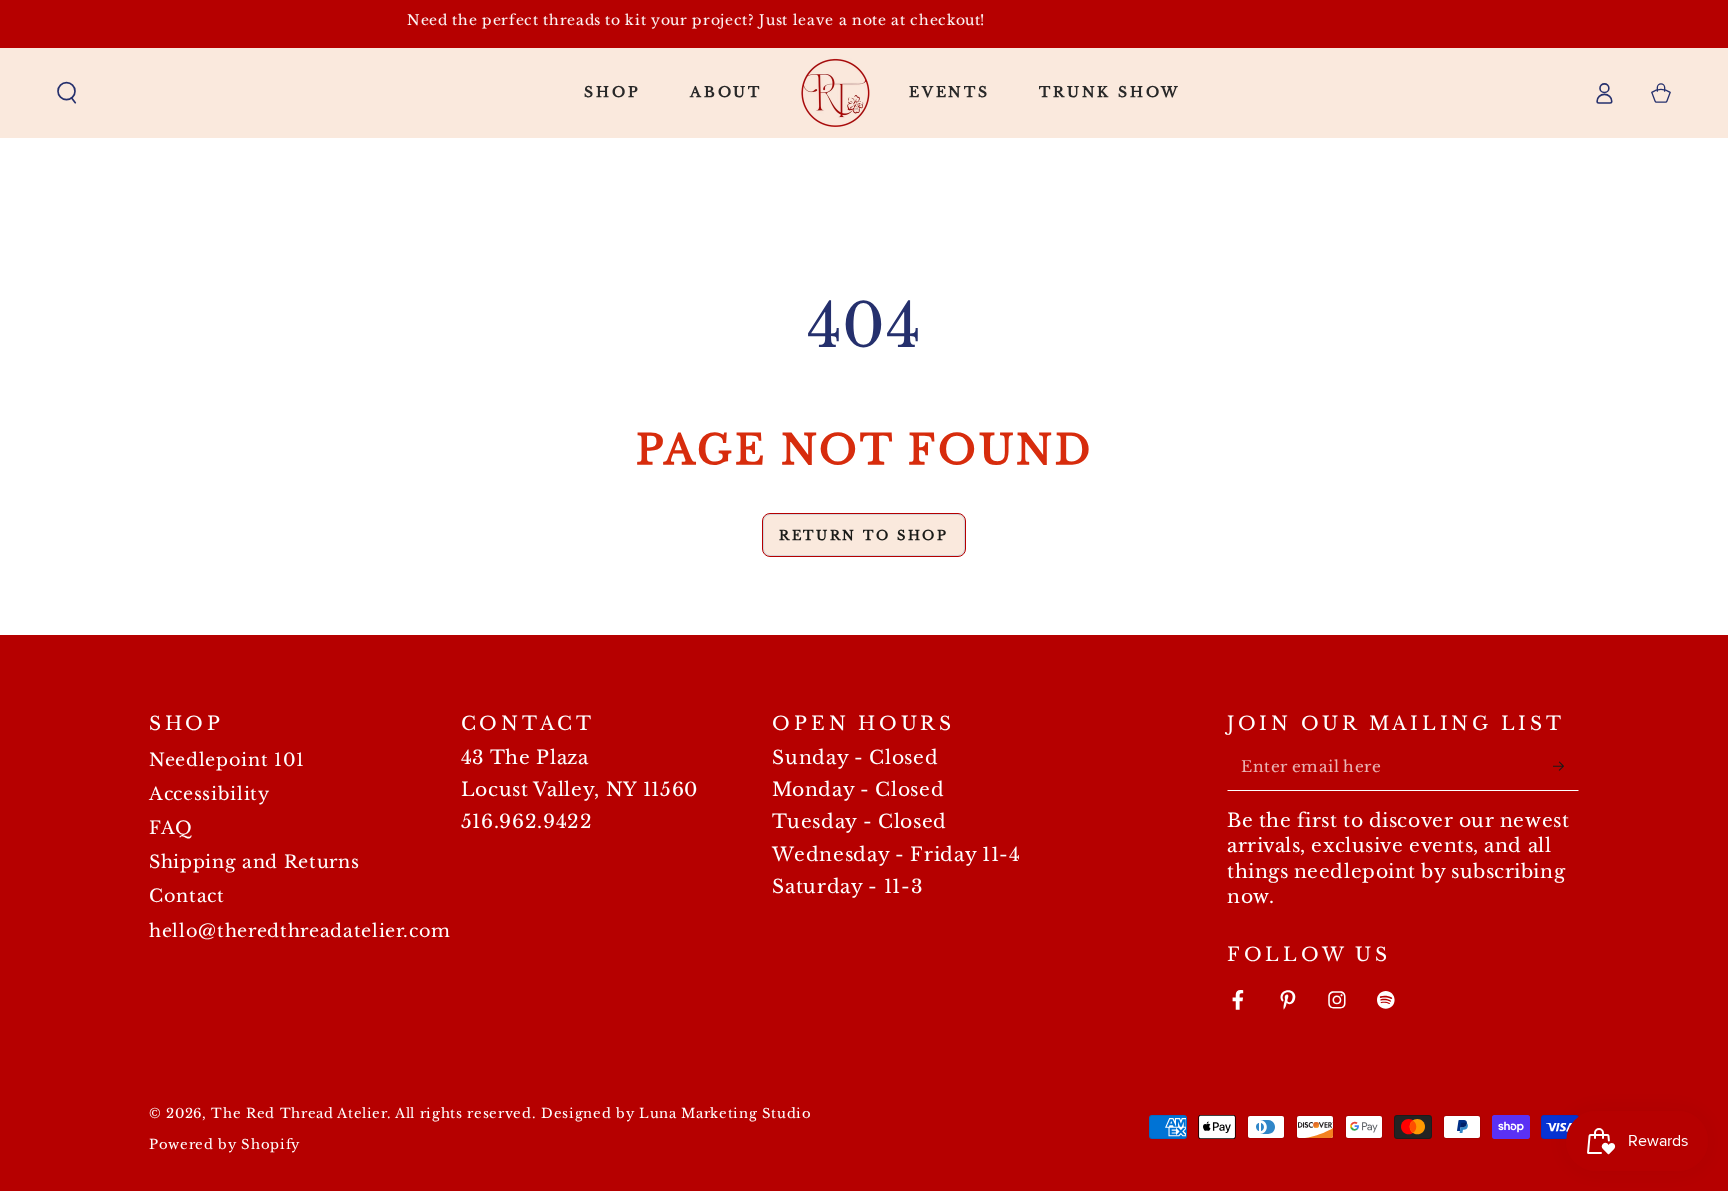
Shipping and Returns (254, 862)
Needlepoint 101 (227, 760)
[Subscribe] (1565, 766)
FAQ (171, 828)
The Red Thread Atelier (299, 1113)
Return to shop (863, 535)
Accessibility (209, 794)
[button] (67, 92)
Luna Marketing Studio (725, 1113)
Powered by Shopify (224, 1144)
